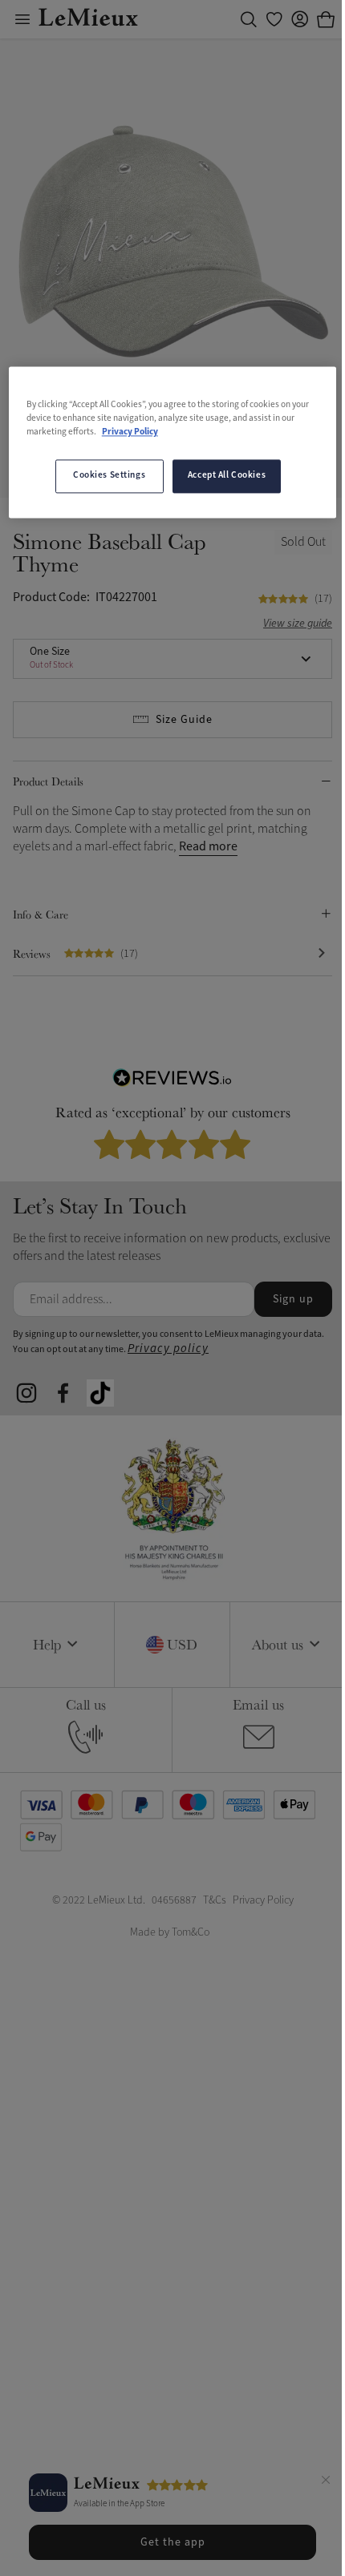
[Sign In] (300, 19)
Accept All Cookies (227, 476)
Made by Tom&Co (170, 1932)
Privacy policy (168, 1349)
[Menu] (22, 19)
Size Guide (184, 720)
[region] (173, 443)
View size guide (298, 624)
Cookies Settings (109, 476)
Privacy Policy (130, 433)
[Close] (326, 2482)
